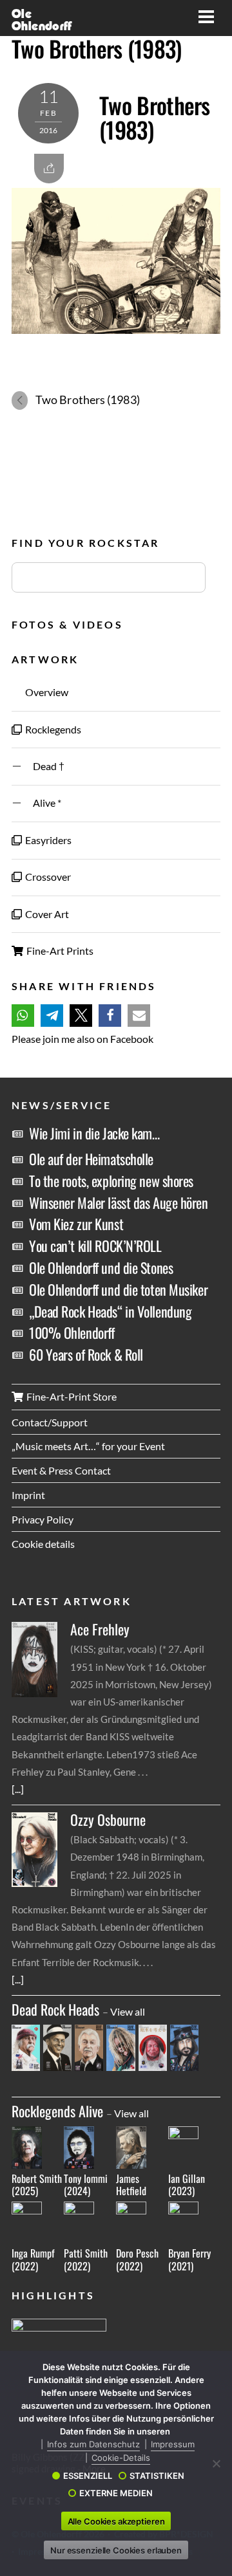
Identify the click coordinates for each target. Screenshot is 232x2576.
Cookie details (43, 1544)
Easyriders (47, 840)
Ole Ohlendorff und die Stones (101, 1267)
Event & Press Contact (61, 1470)
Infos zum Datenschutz (93, 2444)
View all (128, 2011)
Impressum (173, 2444)
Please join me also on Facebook (82, 1039)
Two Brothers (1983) (97, 48)
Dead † (44, 766)
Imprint (28, 1495)
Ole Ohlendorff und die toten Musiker (118, 1289)
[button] (23, 1016)
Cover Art (46, 914)
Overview (46, 692)
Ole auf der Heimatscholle (91, 1159)
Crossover (47, 877)
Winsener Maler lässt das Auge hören (119, 1202)
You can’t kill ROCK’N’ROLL (95, 1246)
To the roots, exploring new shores (111, 1181)
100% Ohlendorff (72, 1332)
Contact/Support (50, 1422)
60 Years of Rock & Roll (86, 1354)
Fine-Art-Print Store (71, 1396)
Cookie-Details (121, 2458)
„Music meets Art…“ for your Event (88, 1446)
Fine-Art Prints (59, 951)
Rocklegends (52, 729)
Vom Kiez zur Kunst (76, 1224)
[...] (18, 1789)
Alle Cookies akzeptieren (116, 2521)
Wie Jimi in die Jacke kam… (94, 1133)
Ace (100, 1629)
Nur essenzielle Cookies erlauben (116, 2550)
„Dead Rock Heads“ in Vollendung (110, 1311)
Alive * (42, 803)
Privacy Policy (43, 1519)
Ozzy (108, 1820)
